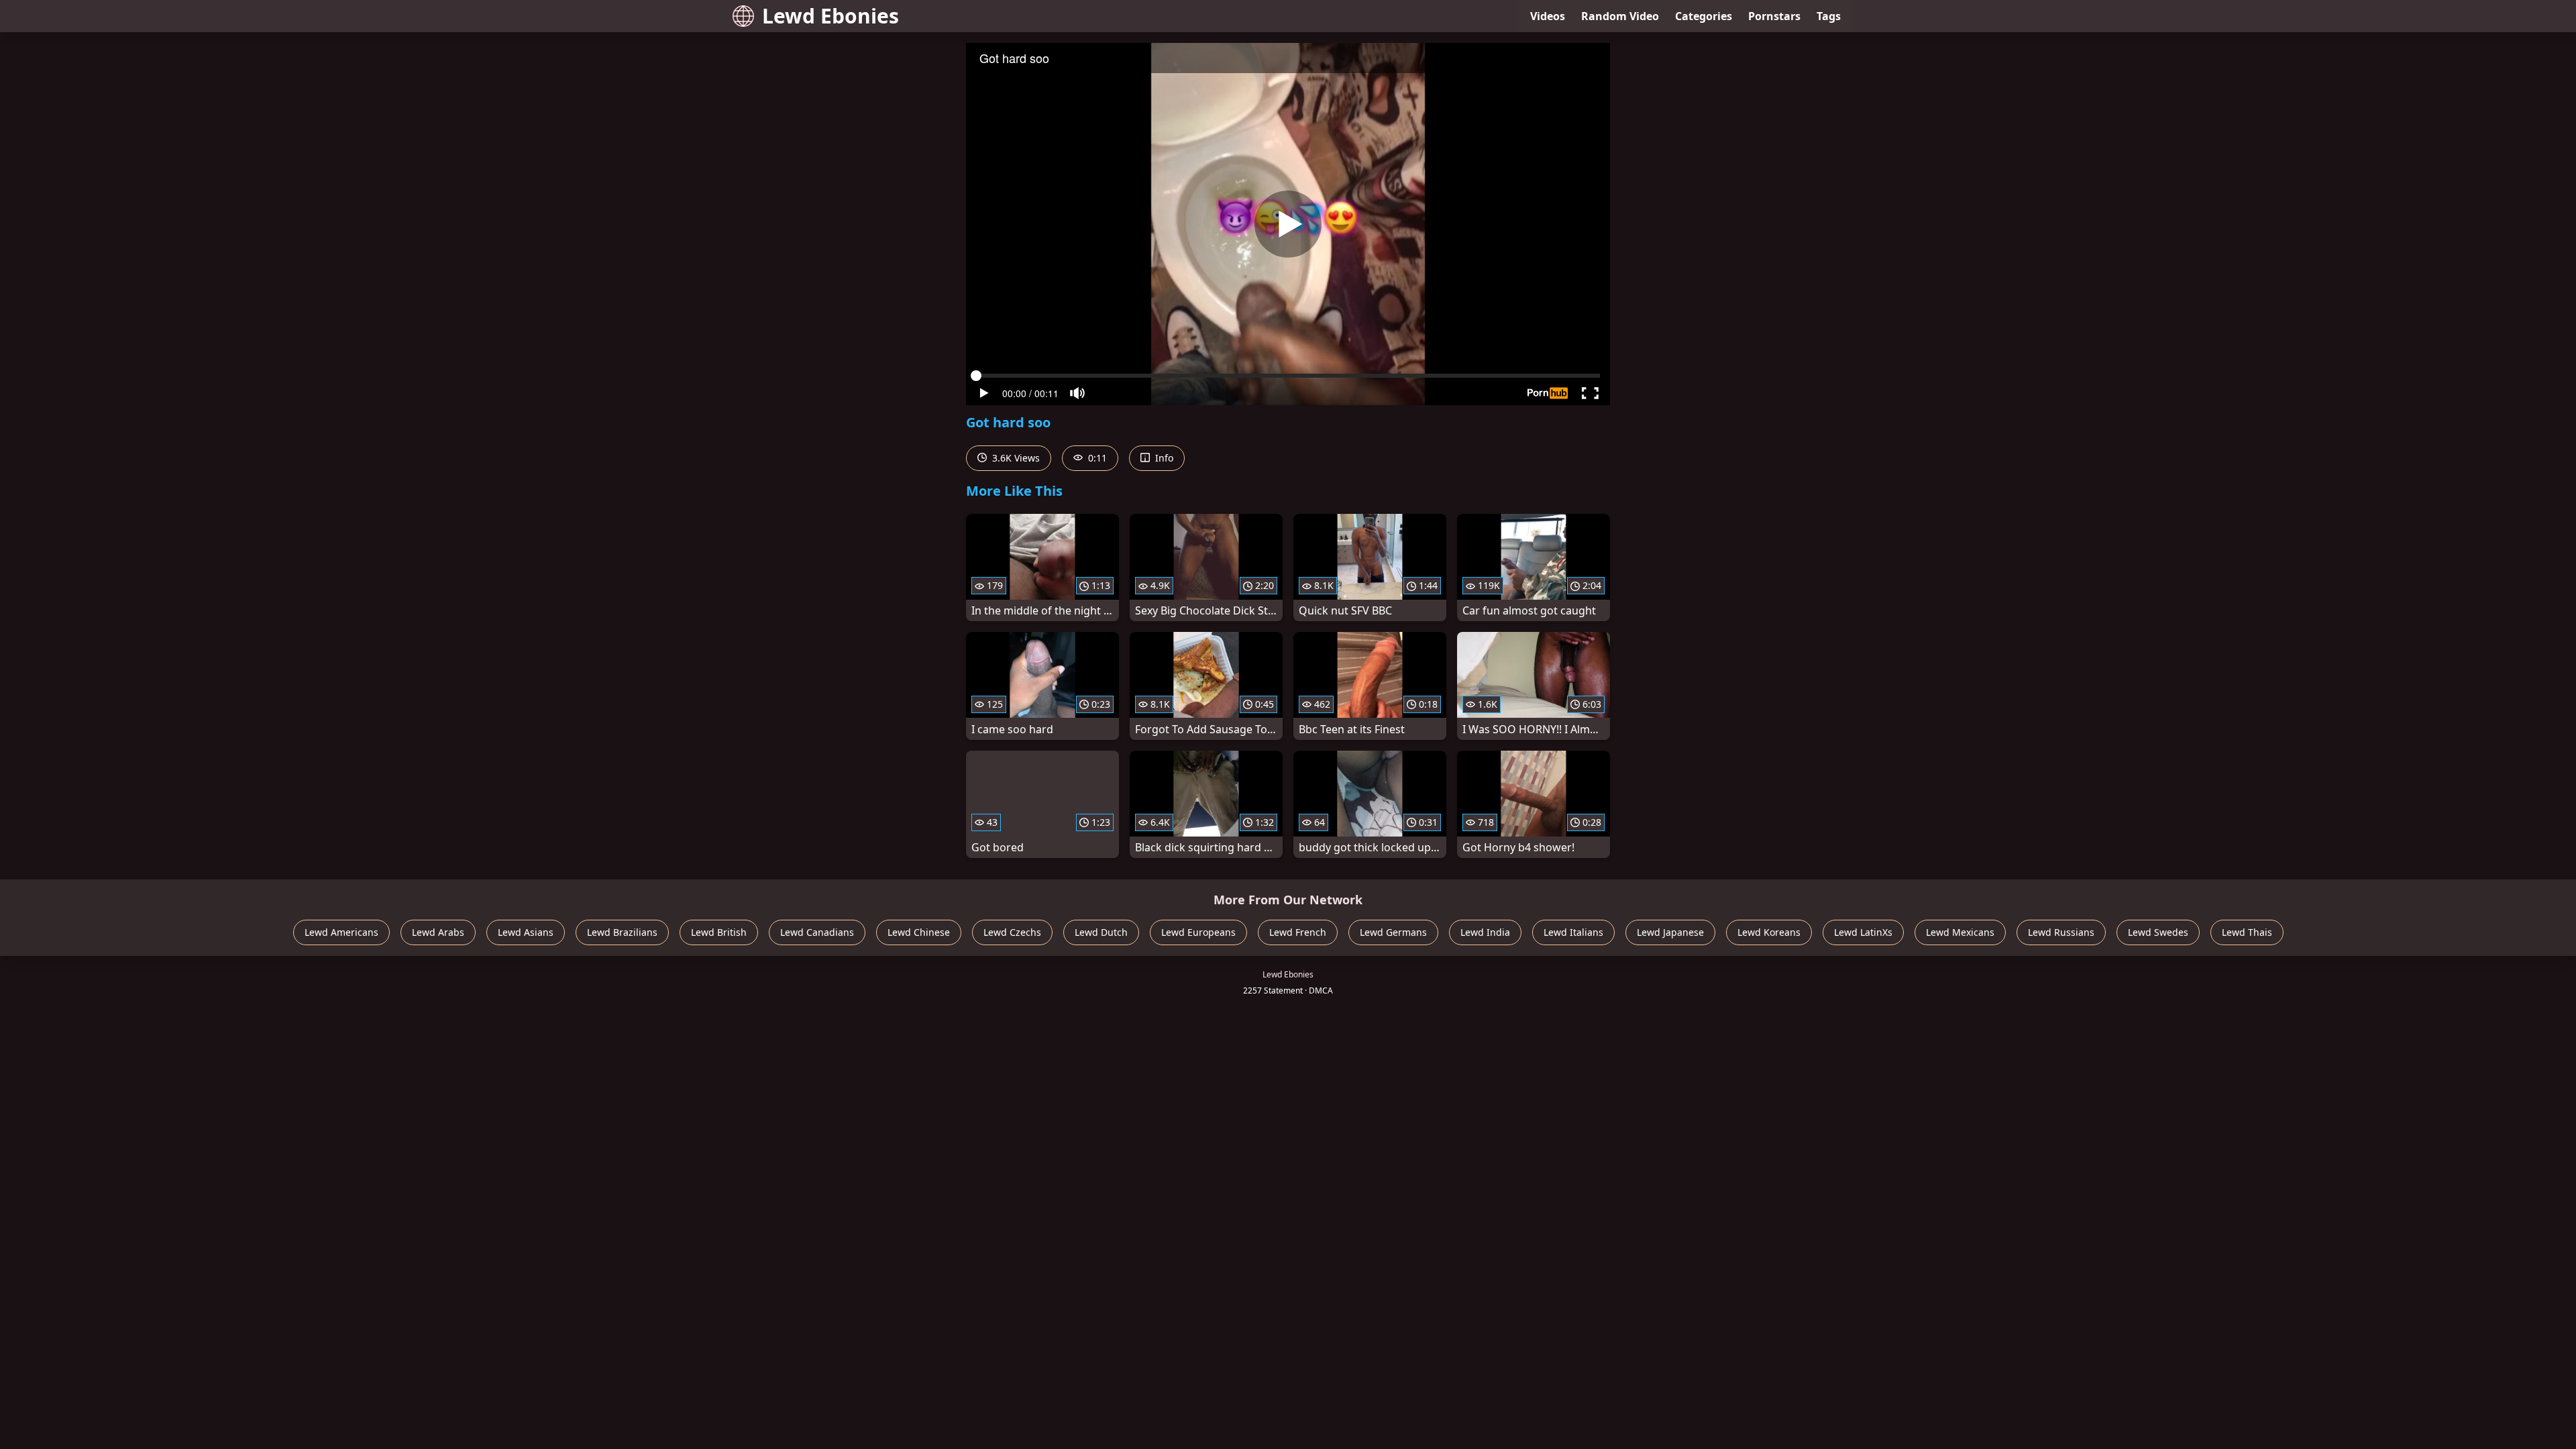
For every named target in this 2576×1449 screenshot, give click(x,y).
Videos (1548, 16)
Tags (1829, 16)
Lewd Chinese (919, 932)
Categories (1704, 16)
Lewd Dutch (1101, 932)
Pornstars (1774, 16)
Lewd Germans (1393, 932)
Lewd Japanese (1670, 932)
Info (1163, 458)
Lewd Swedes (2158, 932)
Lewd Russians (2061, 932)
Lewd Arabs (438, 932)
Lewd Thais (2247, 932)
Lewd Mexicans (1960, 932)
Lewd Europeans (1198, 932)
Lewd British (719, 932)
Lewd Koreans (1769, 932)
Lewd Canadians (817, 932)
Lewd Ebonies (830, 16)
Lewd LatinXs (1863, 932)
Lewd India (1485, 932)
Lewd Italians (1573, 932)
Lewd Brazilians (622, 932)
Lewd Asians (526, 932)
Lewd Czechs (1012, 932)
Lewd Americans (341, 932)
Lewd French (1298, 932)
